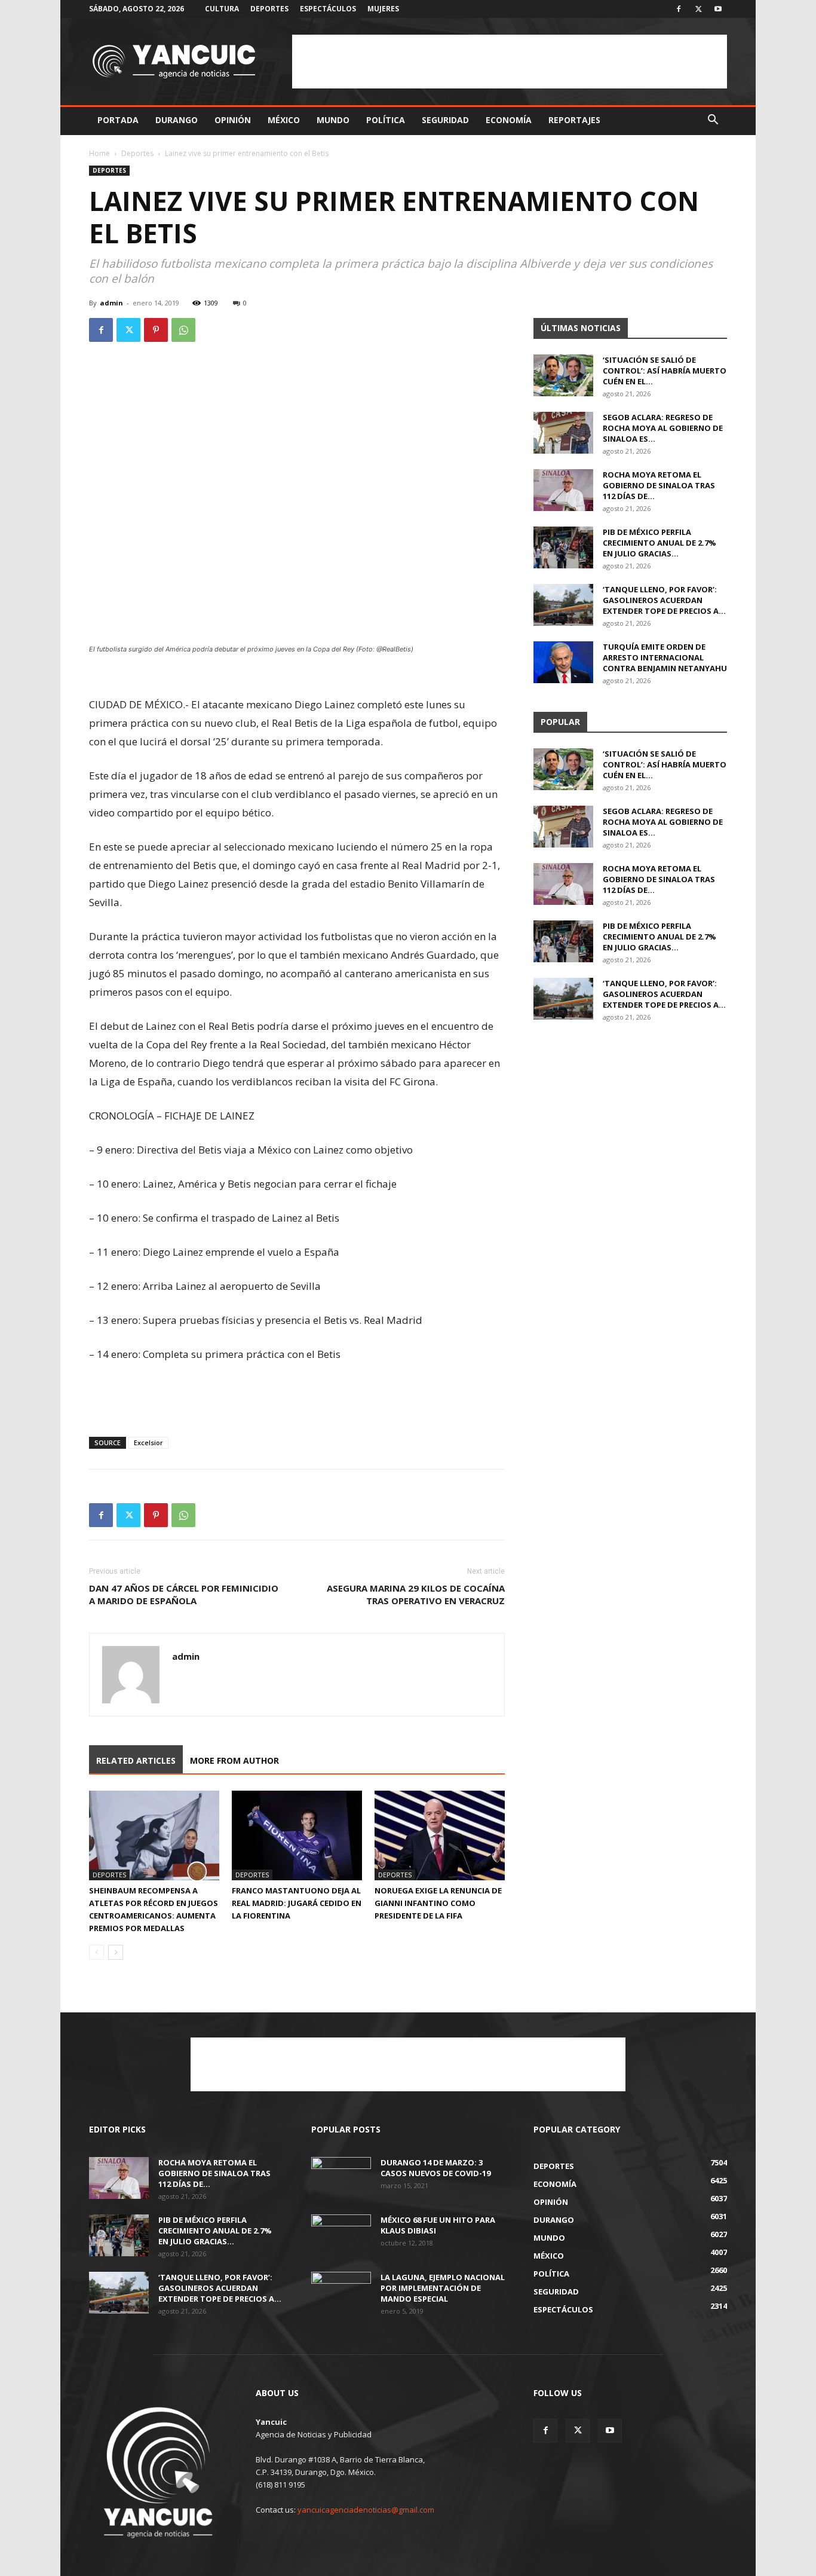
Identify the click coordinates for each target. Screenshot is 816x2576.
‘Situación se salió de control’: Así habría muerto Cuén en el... (665, 371)
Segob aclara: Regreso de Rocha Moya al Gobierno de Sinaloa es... (663, 428)
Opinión (233, 120)
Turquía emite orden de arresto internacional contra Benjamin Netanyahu (665, 657)
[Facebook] (679, 9)
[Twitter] (698, 9)
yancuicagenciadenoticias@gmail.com (366, 2510)
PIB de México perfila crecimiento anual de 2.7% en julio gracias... (659, 543)
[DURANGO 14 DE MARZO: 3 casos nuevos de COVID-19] (341, 2178)
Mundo (333, 120)
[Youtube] (718, 9)
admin (111, 303)
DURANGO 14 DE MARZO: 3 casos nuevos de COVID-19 (435, 2168)
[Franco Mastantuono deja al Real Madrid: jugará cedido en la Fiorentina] (297, 1835)
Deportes (269, 9)
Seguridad (445, 120)
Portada (118, 120)
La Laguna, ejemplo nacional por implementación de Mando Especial (443, 2288)
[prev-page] (96, 1952)
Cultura (222, 9)
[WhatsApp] (183, 330)
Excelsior (148, 1443)
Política (386, 120)
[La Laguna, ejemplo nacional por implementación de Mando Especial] (341, 2293)
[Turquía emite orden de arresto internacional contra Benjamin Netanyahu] (563, 662)
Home (99, 153)
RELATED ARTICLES (136, 1760)
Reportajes (574, 120)
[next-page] (116, 1952)
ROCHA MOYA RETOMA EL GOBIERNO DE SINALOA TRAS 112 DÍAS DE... (659, 485)
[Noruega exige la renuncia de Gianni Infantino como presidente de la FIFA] (440, 1835)
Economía (509, 120)
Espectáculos (328, 9)
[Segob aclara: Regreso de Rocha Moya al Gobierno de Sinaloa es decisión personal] (563, 433)
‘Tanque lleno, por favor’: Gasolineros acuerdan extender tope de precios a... (664, 600)
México (284, 120)
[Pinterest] (156, 330)
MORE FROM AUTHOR (234, 1760)
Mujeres (383, 9)
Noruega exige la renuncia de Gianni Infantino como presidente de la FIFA (438, 1903)
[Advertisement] (510, 62)
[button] (713, 121)
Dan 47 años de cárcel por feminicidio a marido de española (184, 1594)
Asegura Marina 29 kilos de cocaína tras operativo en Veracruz (416, 1594)
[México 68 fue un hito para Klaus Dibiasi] (341, 2235)
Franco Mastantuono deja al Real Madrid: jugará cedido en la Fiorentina (297, 1903)
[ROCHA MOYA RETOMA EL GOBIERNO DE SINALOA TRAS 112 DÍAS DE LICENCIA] (563, 490)
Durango (177, 120)
